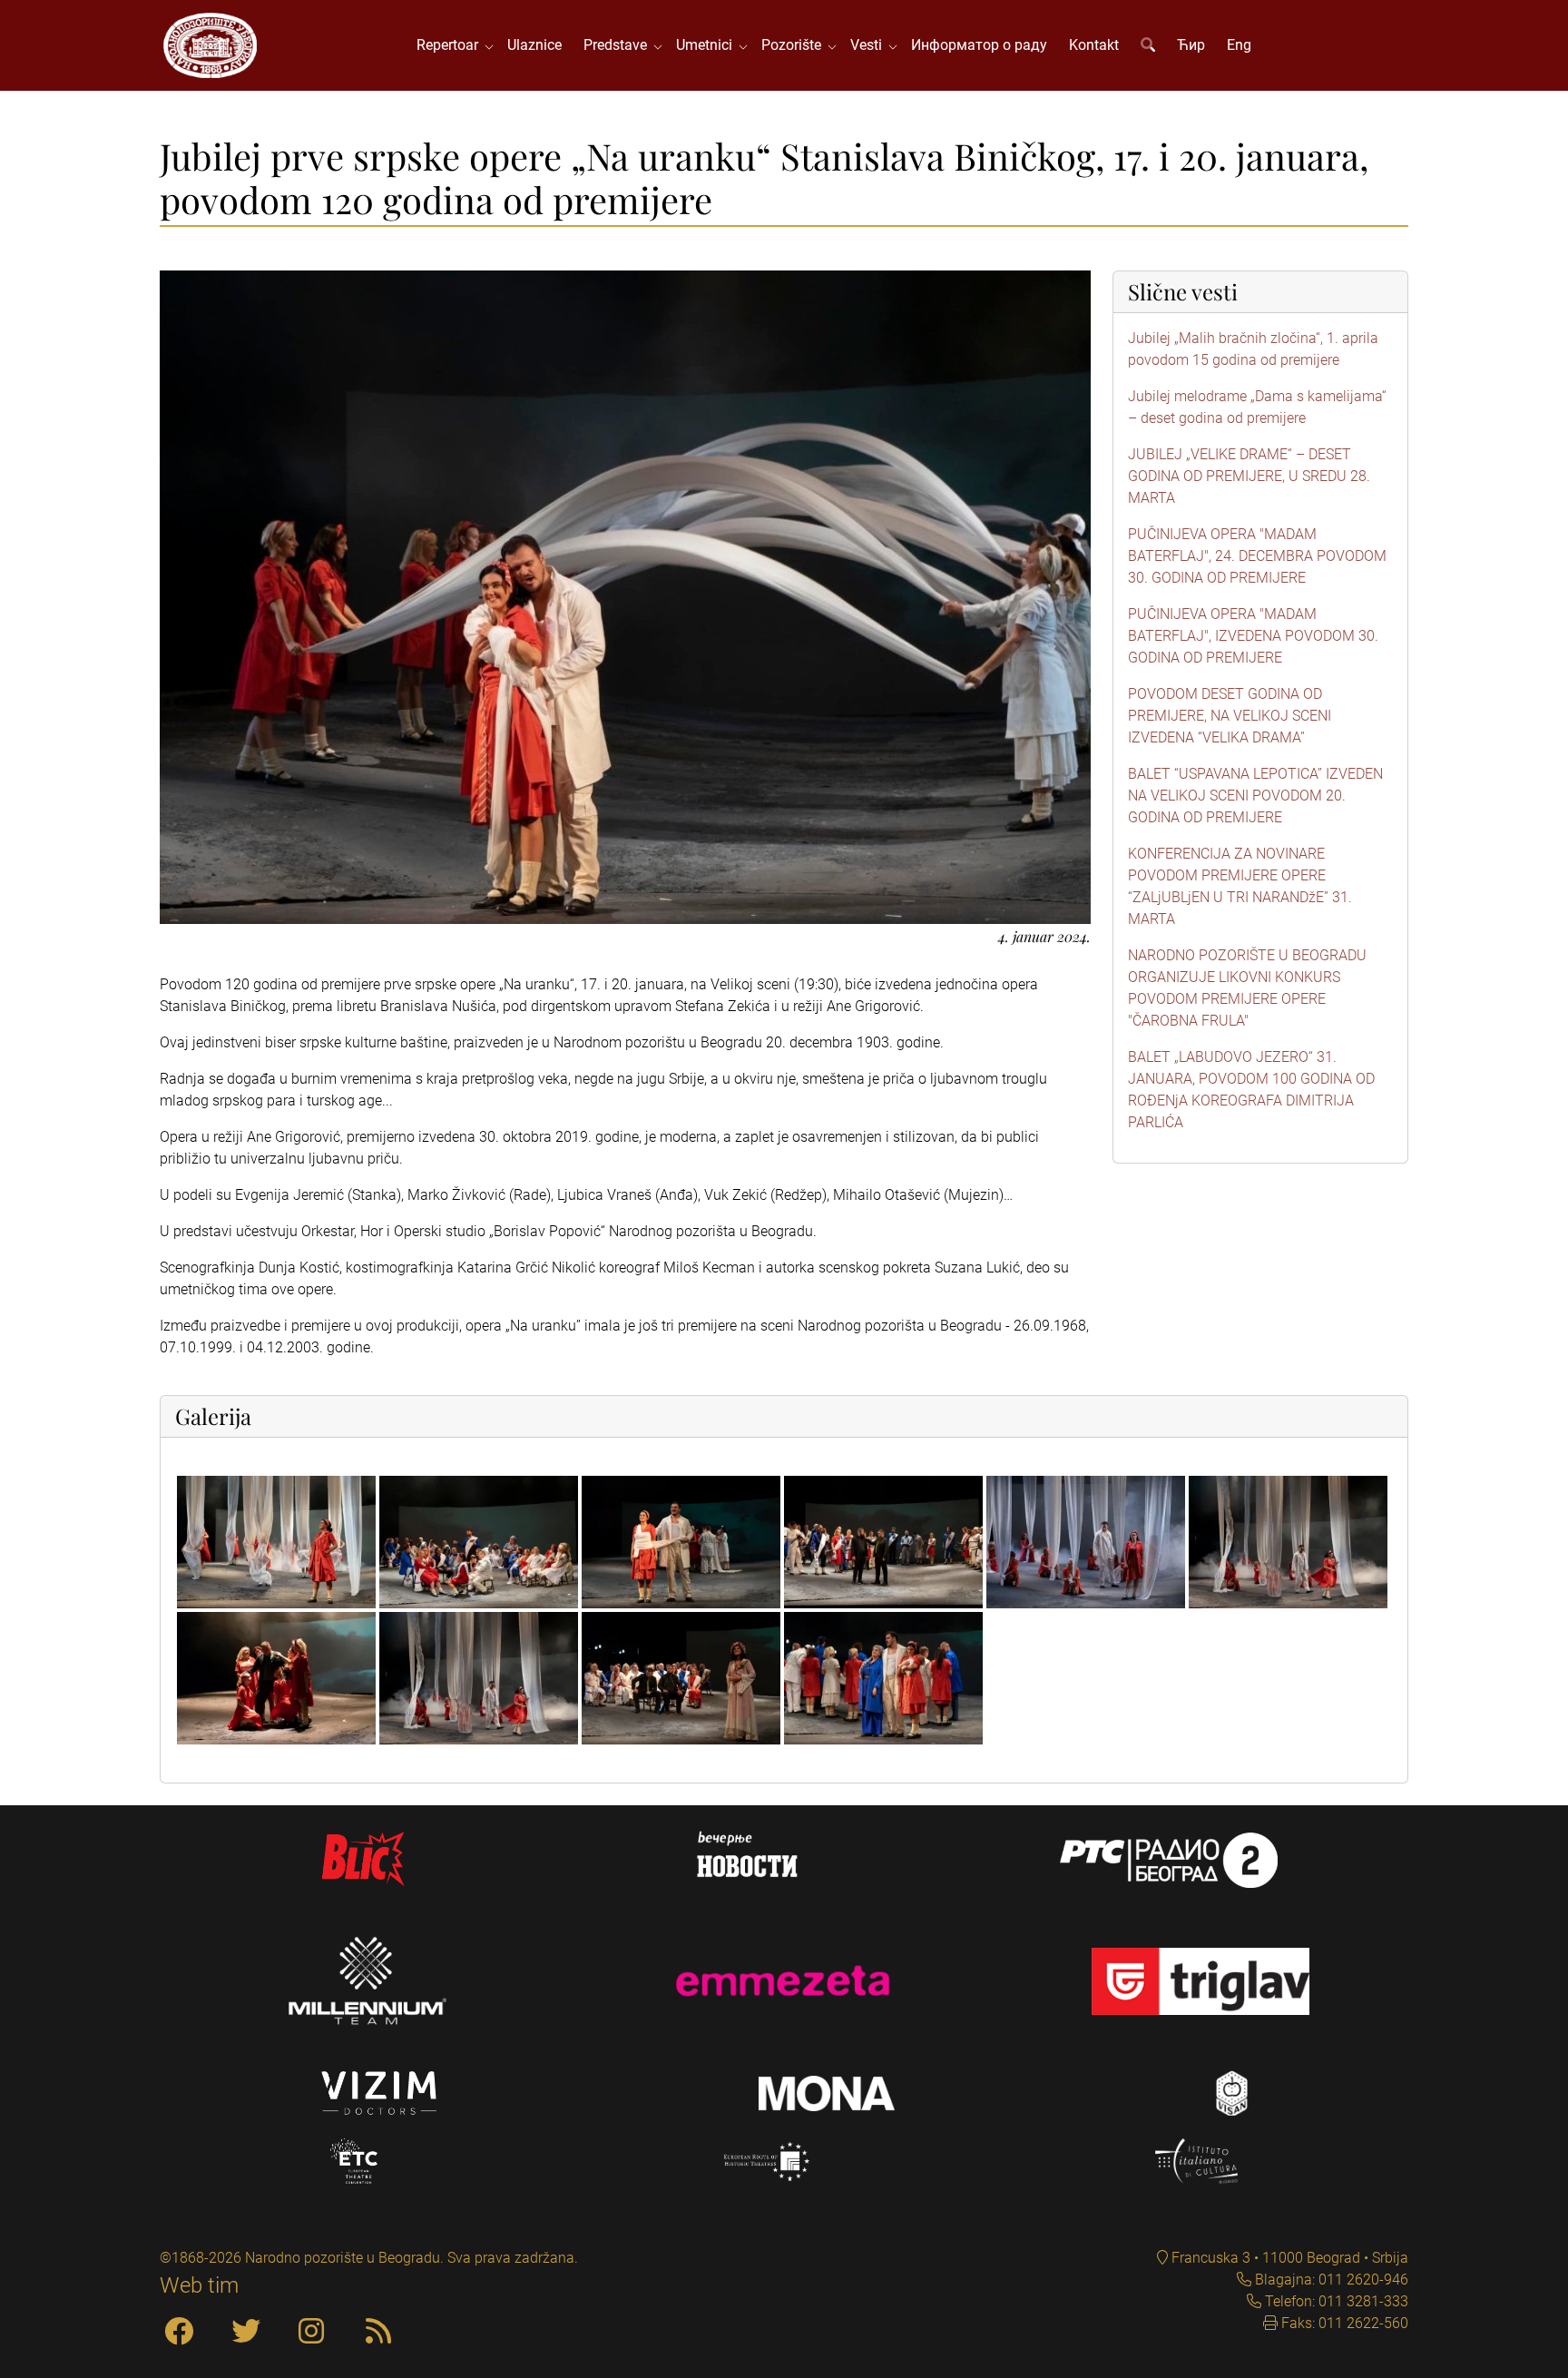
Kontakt (1094, 45)
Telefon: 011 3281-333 (1335, 2301)
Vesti (870, 45)
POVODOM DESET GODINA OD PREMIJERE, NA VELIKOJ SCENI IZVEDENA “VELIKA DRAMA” (1230, 716)
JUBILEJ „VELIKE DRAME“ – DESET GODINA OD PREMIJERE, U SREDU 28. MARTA (1249, 476)
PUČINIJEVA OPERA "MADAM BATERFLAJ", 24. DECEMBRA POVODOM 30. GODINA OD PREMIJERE (1257, 556)
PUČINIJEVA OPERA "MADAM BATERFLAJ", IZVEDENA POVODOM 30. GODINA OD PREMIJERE (1253, 636)
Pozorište (795, 45)
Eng (1239, 45)
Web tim (199, 2285)
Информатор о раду (979, 45)
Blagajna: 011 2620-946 (1330, 2280)
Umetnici (708, 45)
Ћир (1191, 45)
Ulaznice (534, 45)
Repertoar (451, 45)
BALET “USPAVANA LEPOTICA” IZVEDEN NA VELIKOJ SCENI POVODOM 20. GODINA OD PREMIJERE (1255, 796)
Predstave (619, 45)
